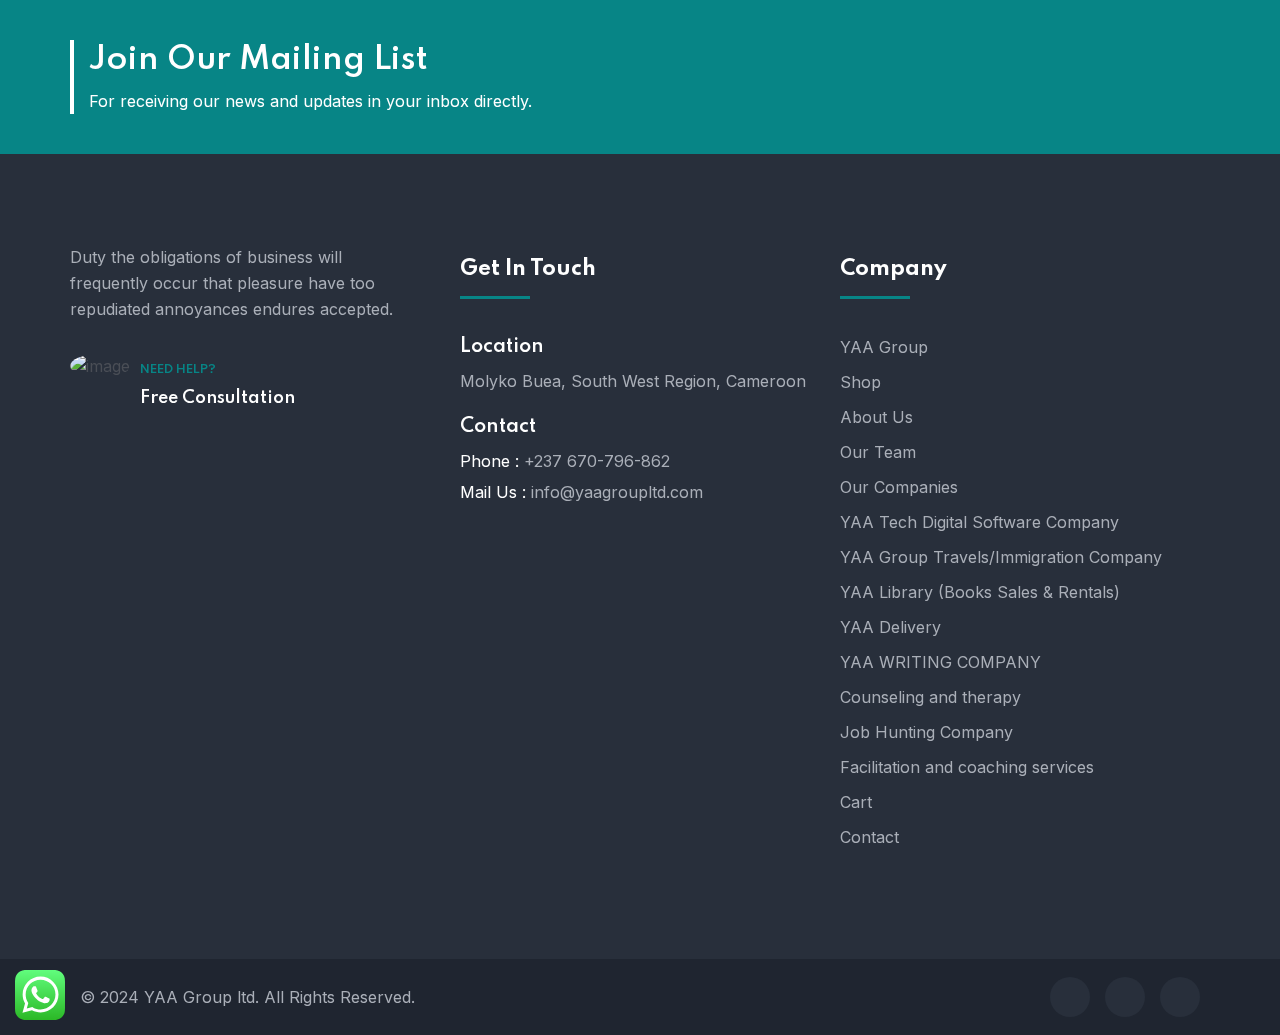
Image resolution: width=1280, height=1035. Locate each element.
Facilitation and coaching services (967, 767)
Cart (856, 802)
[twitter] (1125, 997)
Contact (869, 837)
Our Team (878, 452)
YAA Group (884, 347)
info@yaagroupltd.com (617, 492)
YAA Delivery (890, 627)
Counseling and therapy (930, 697)
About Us (876, 417)
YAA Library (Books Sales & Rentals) (980, 592)
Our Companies (899, 487)
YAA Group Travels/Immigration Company (1001, 557)
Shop (860, 382)
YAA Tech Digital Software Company (979, 522)
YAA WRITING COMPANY (940, 662)
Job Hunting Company (926, 732)
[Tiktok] (1180, 997)
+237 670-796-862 (597, 461)
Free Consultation (217, 398)
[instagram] (1070, 997)
